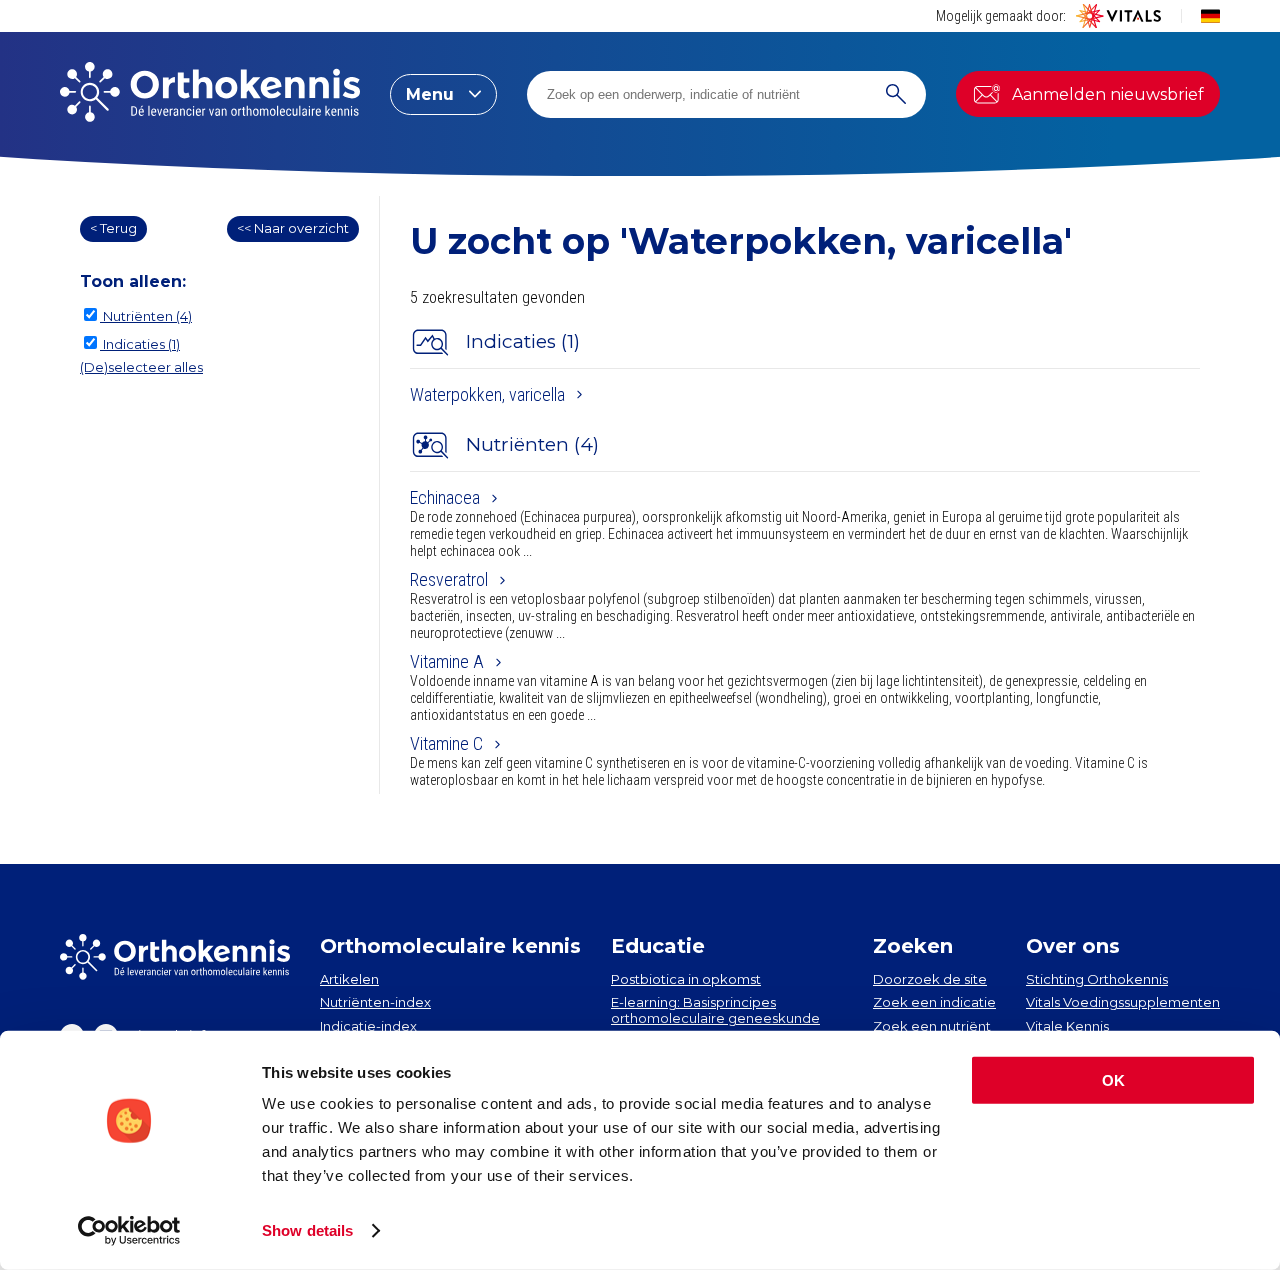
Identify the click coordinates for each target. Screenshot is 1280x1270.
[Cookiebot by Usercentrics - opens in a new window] (129, 1231)
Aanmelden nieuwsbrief (1108, 94)
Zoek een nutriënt (932, 1026)
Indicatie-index (368, 1026)
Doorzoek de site (930, 979)
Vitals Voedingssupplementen (1123, 1002)
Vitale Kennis (1067, 1026)
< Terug (113, 228)
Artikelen (349, 979)
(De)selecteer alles (141, 367)
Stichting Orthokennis (1097, 979)
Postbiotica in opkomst (686, 979)
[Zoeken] (896, 94)
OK (1113, 1080)
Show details (307, 1230)
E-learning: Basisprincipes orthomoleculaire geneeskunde (715, 1010)
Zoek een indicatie (934, 1002)
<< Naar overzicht (293, 228)
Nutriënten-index (375, 1002)
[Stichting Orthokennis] (210, 94)
